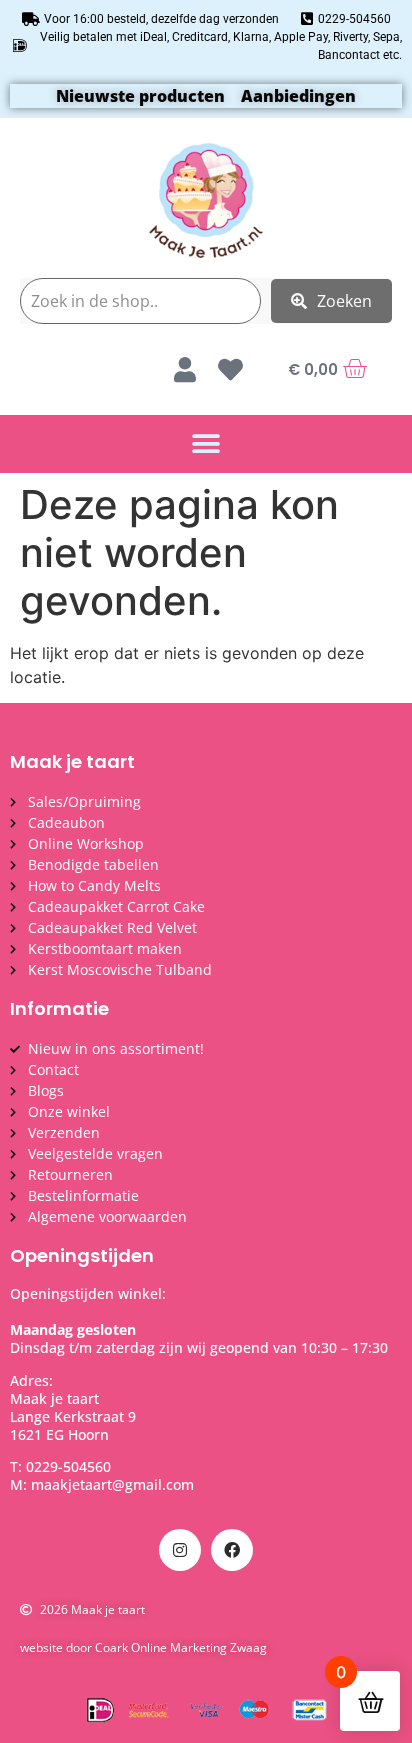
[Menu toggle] (206, 444)
